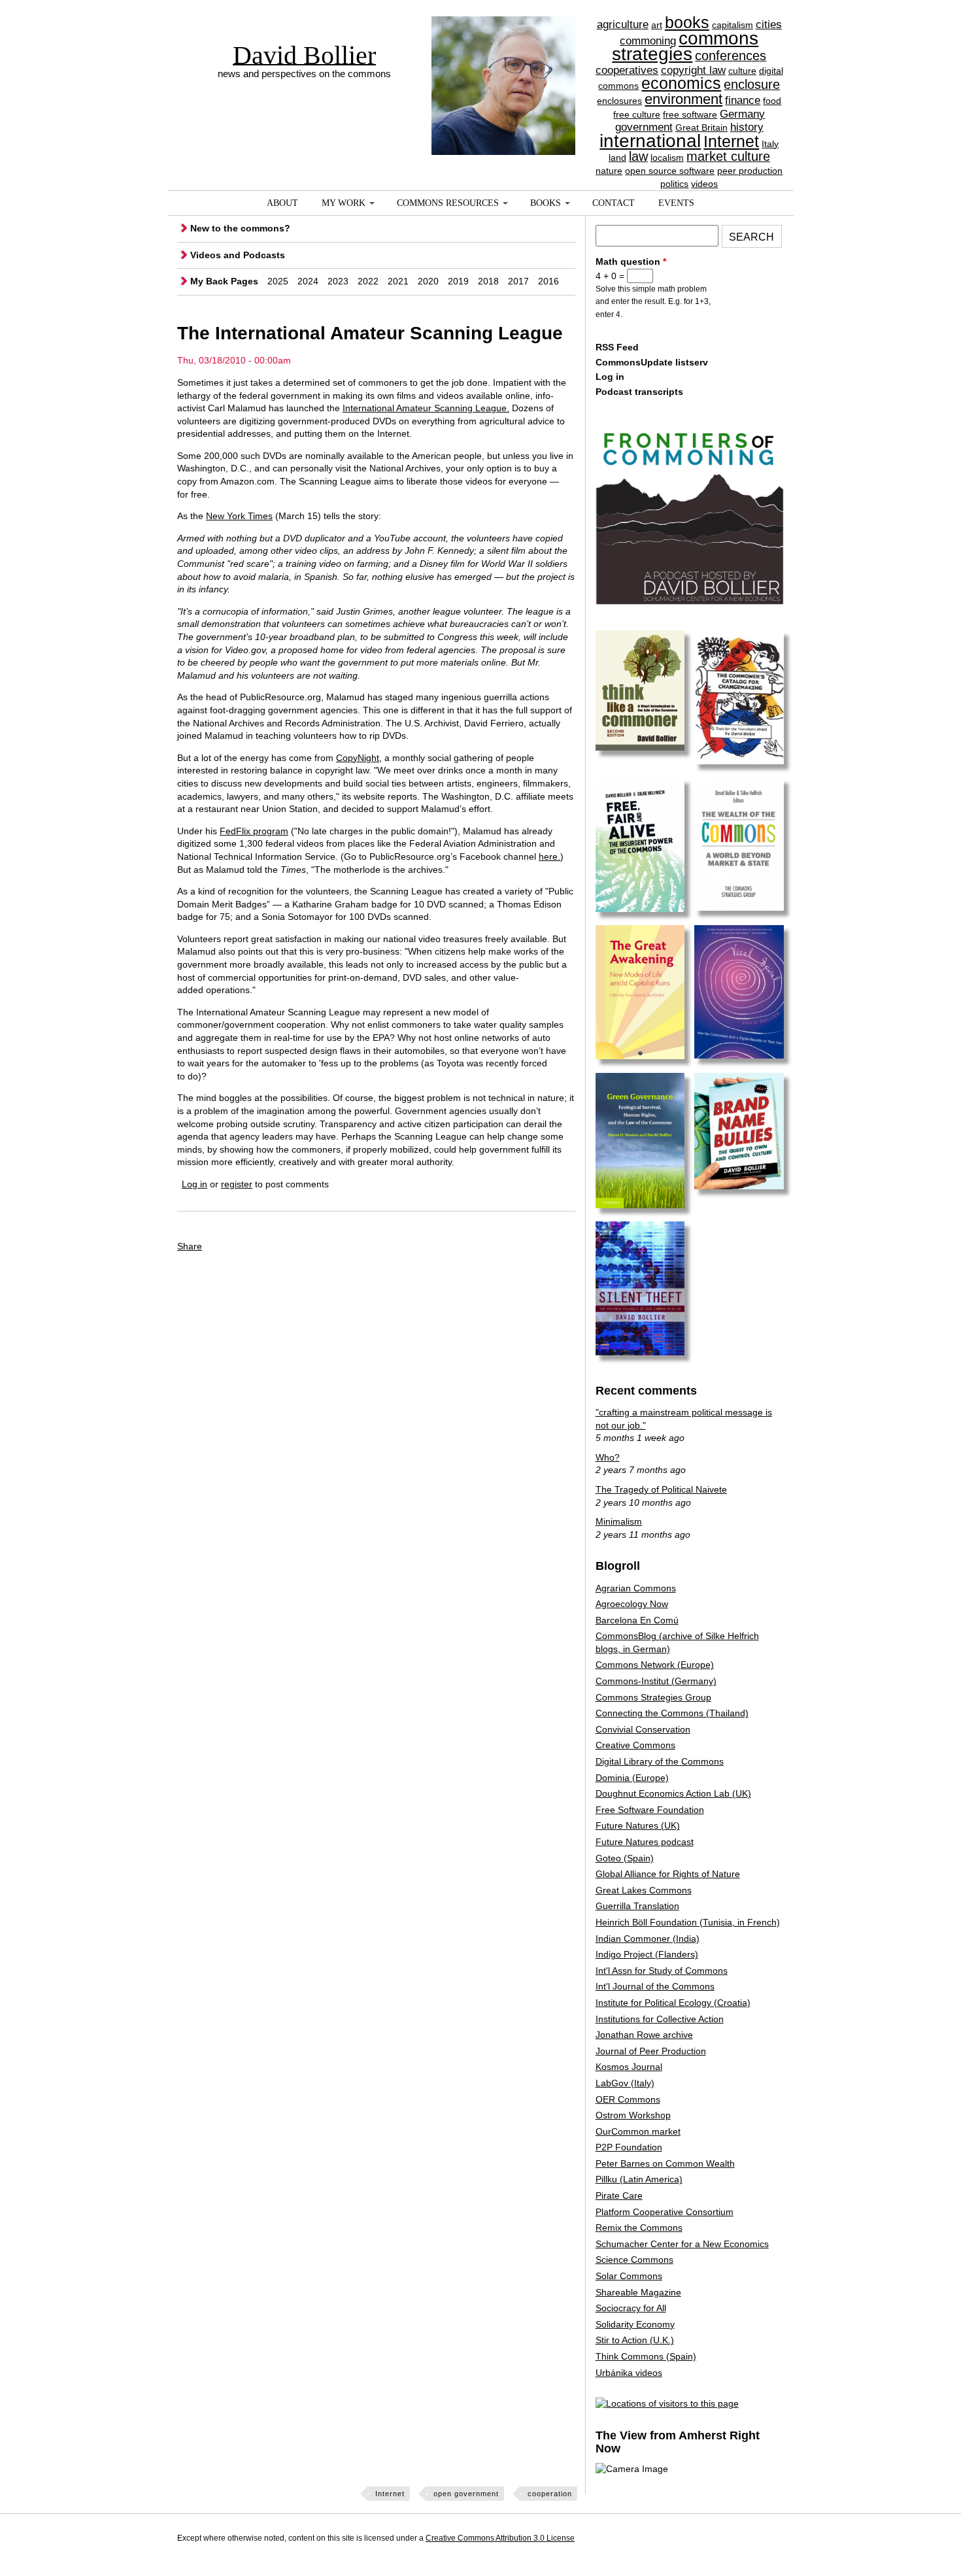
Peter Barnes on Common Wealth (665, 2163)
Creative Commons (635, 1745)
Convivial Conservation (643, 1729)
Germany (742, 114)
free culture (637, 114)
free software (690, 114)
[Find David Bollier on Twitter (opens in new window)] (771, 2540)
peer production (750, 171)
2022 (368, 281)
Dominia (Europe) (632, 1778)
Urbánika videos (629, 2373)
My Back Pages (224, 281)
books (687, 22)
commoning (648, 41)
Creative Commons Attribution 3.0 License (500, 2538)
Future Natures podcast (645, 1842)
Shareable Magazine (638, 2292)
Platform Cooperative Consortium (665, 2212)
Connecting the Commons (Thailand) (672, 1713)
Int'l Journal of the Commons (655, 1986)
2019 (458, 281)
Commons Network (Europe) (655, 1665)
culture (742, 71)
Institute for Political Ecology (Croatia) (673, 2003)
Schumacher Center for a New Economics (682, 2244)
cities (769, 25)
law (638, 156)
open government (466, 2494)
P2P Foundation (629, 2147)
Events (676, 203)
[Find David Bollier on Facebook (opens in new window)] (747, 2540)
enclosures (619, 101)
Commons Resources (448, 203)
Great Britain (701, 127)
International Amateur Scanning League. (426, 408)
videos (704, 184)
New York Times (239, 516)
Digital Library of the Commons (660, 1761)
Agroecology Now (632, 1604)
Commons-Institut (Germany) (656, 1681)
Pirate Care (619, 2195)
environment (683, 99)
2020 (428, 281)
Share (190, 1246)
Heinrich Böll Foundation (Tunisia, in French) (688, 1922)
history (747, 127)
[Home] (503, 62)
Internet (731, 141)
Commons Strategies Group (653, 1697)
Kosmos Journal (629, 2067)
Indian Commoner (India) (648, 1939)
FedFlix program (254, 831)
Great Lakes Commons (644, 1890)
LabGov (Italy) (625, 2083)
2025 (278, 281)
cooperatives (627, 70)
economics (681, 83)
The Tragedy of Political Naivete (661, 1489)
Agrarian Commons (636, 1588)
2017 (518, 281)
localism (667, 158)
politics (674, 184)
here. (549, 856)
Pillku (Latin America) (639, 2179)
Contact (614, 203)
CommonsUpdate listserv (652, 362)
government (644, 127)
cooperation (550, 2494)
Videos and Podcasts (238, 255)
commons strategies (685, 46)
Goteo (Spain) (625, 1858)
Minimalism (619, 1521)
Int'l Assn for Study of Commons (662, 1971)
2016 (548, 281)
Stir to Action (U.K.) (635, 2340)
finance (743, 100)
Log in (194, 1184)
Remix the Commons (639, 2228)
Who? (608, 1457)
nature (609, 171)
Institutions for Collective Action (660, 2019)
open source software (670, 171)
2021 (398, 281)
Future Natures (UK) (638, 1825)
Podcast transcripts (639, 392)
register (237, 1184)
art (657, 25)
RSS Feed (617, 347)
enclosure (752, 84)
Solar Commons (629, 2276)
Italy (770, 144)
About (282, 203)
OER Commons (628, 2099)
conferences (731, 56)
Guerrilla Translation (637, 1906)
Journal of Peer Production (651, 2051)
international (650, 141)
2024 (308, 281)
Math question (631, 262)
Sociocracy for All (631, 2308)
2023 (338, 281)
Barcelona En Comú (637, 1620)
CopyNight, (359, 758)
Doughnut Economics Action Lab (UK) (673, 1793)
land (617, 158)
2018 (488, 281)
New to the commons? (240, 228)
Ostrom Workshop (633, 2115)
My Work (344, 203)
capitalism (733, 25)
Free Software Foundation (650, 1810)
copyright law (693, 70)
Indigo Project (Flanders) (647, 1954)
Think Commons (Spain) (646, 2356)
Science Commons (634, 2260)
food (772, 101)
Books (546, 203)
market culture (728, 156)
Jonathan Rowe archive (644, 2035)
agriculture (623, 25)
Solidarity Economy (635, 2324)
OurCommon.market (638, 2131)
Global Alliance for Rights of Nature (668, 1874)
